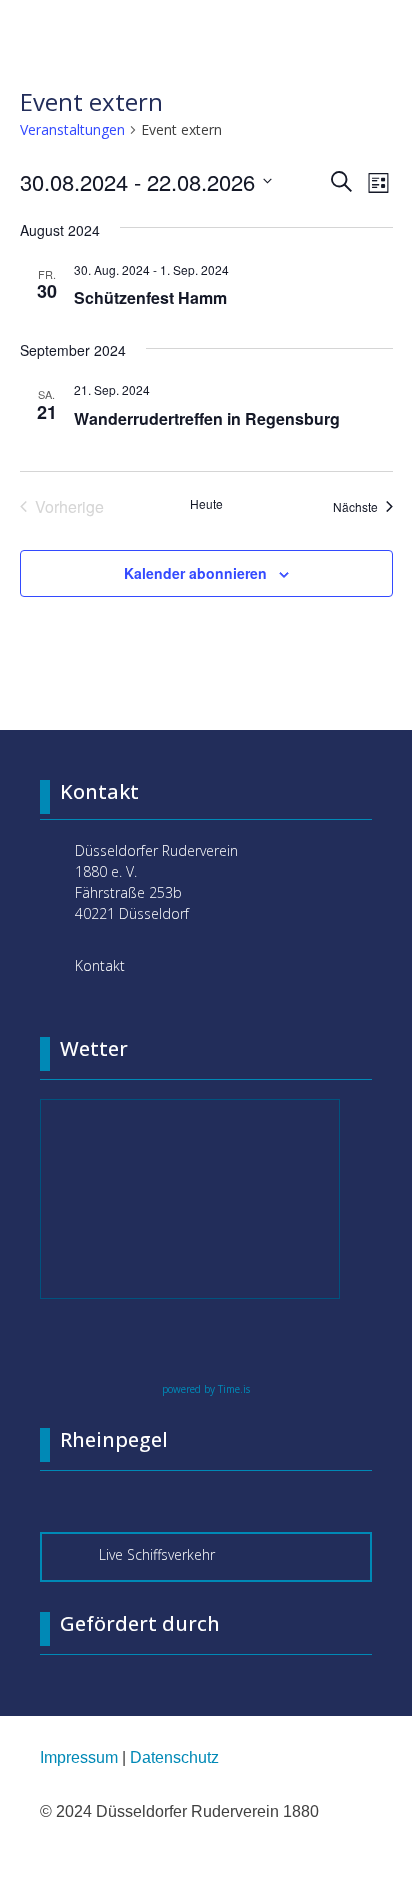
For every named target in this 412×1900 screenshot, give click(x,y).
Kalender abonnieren (195, 573)
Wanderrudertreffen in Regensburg (207, 418)
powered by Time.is (206, 1389)
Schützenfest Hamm (150, 297)
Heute (206, 504)
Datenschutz (174, 1757)
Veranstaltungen (72, 129)
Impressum (79, 1757)
